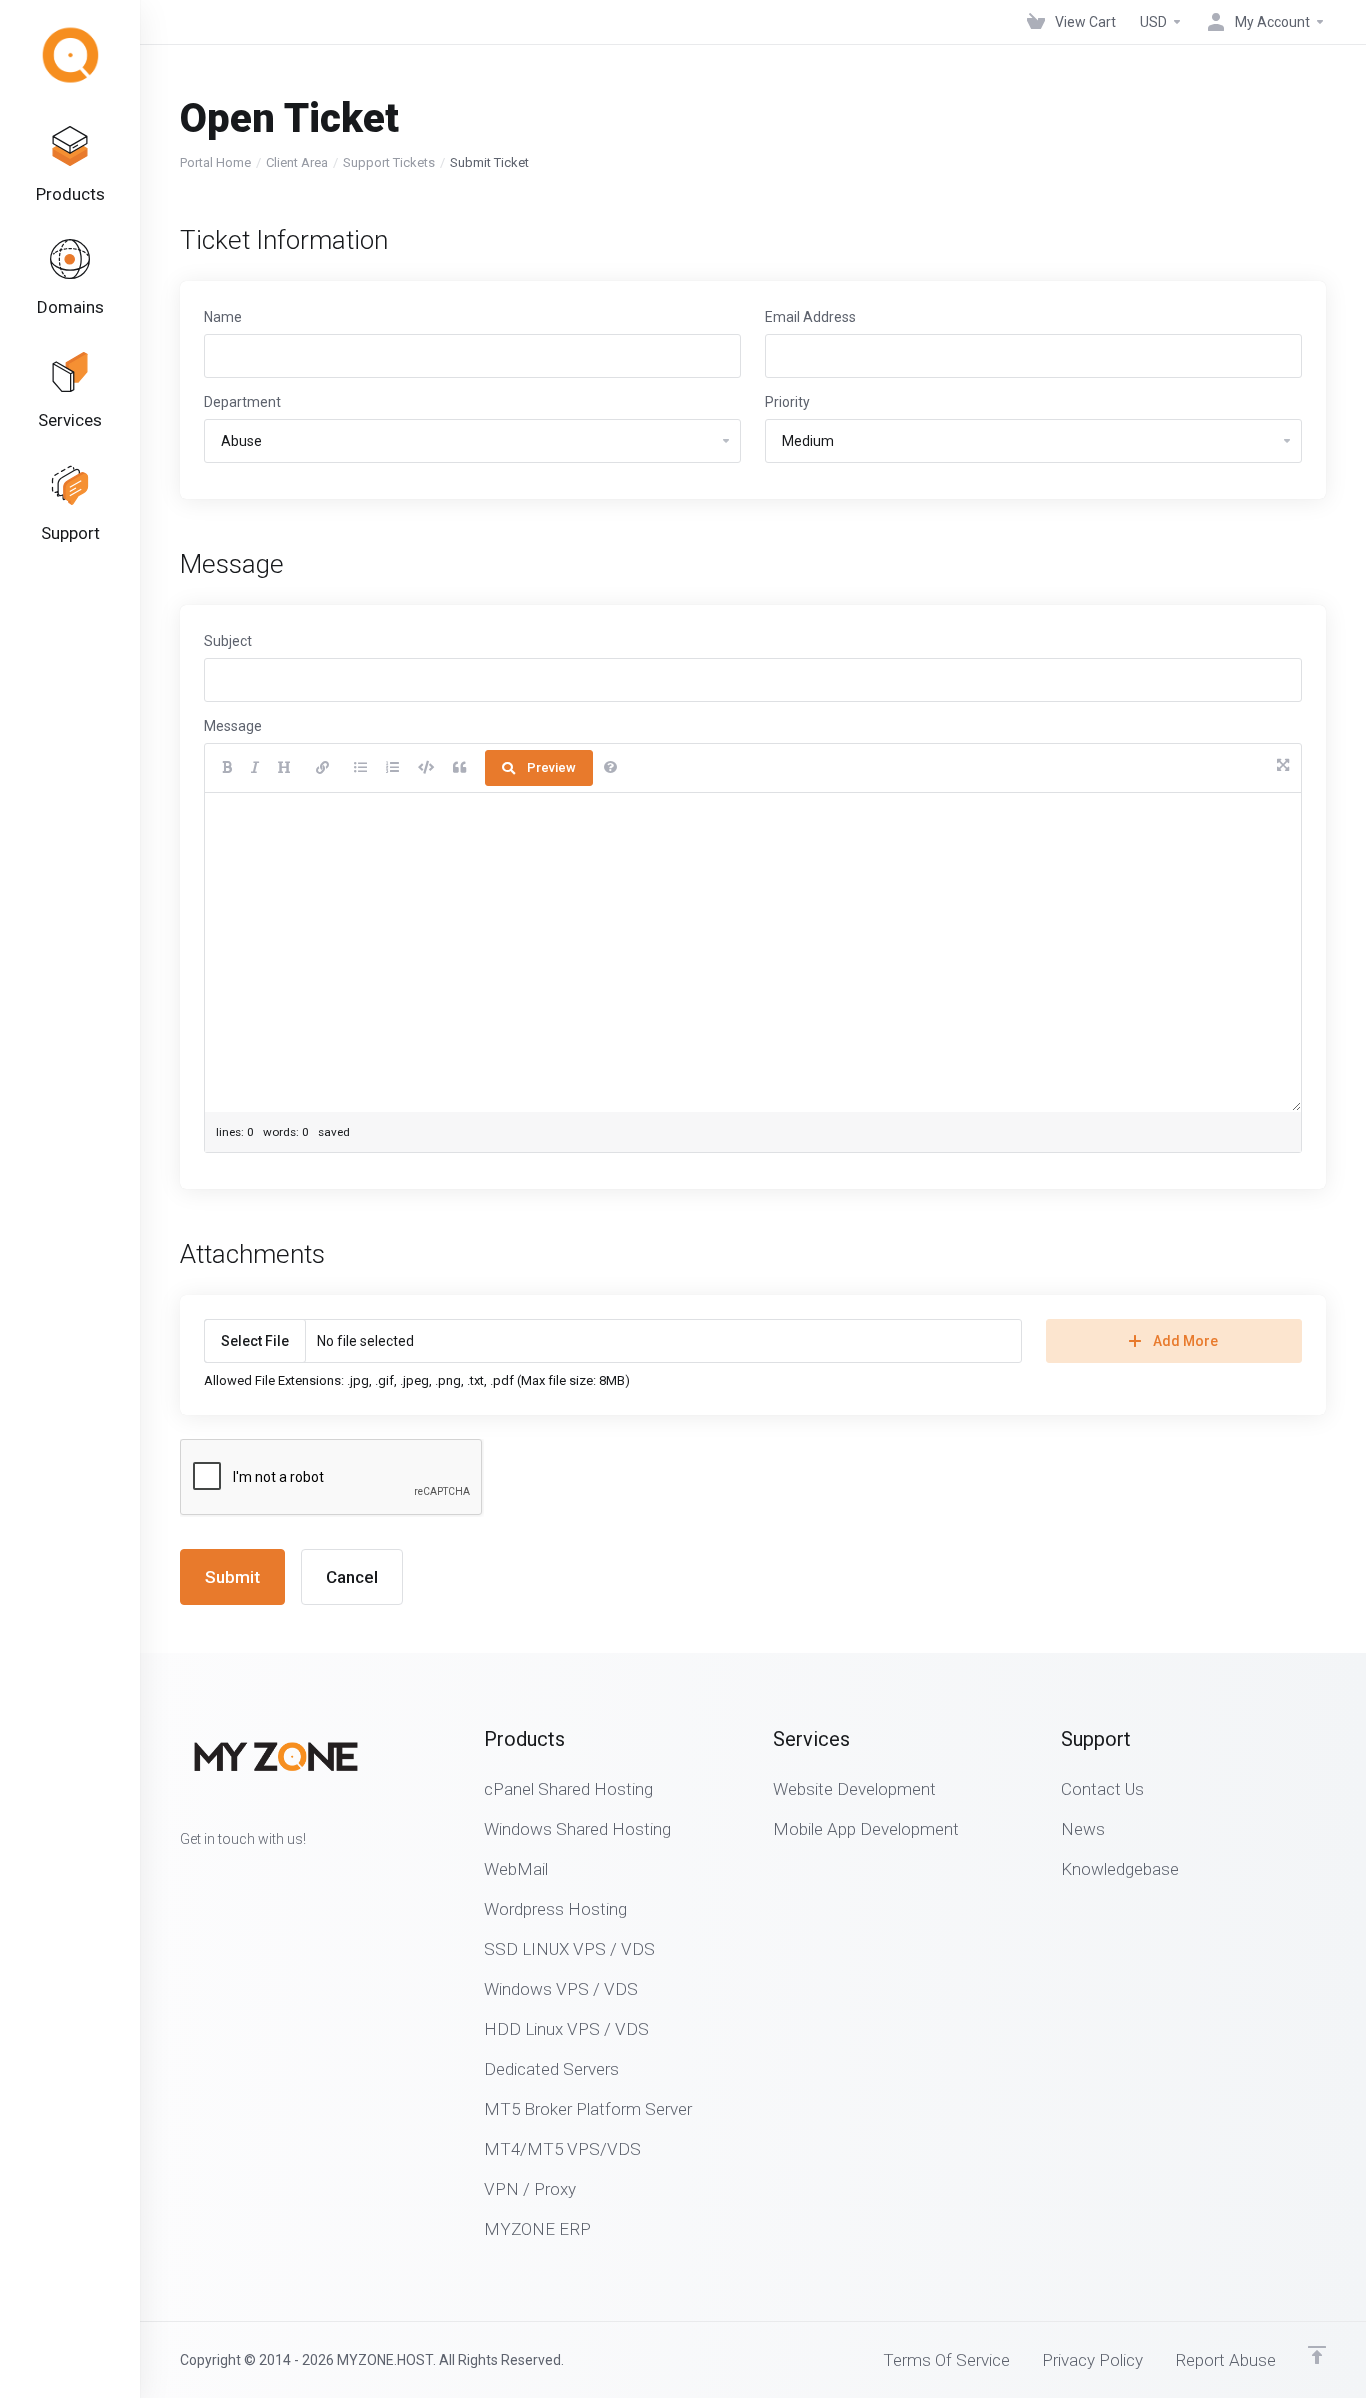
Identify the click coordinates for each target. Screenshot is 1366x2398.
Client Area (297, 162)
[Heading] (284, 768)
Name (223, 317)
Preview (551, 767)
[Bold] (227, 768)
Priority (787, 402)
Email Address (810, 317)
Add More (1185, 1341)
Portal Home (215, 162)
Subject (228, 641)
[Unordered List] (360, 768)
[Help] (610, 768)
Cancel (352, 1577)
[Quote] (459, 768)
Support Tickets (389, 162)
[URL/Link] (322, 768)
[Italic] (255, 768)
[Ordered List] (392, 768)
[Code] (426, 768)
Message (233, 726)
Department (242, 402)
